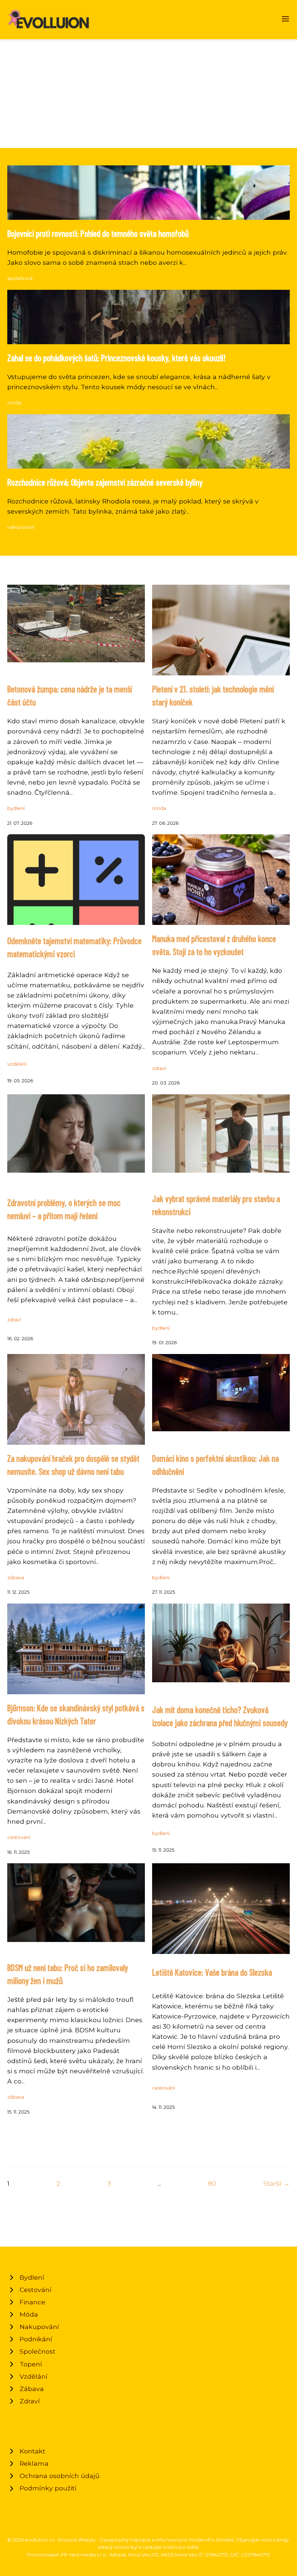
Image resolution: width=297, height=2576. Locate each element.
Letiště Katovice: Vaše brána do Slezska (212, 1972)
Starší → (277, 2183)
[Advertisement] (148, 94)
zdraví (159, 1068)
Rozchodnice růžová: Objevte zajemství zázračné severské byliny (105, 482)
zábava (16, 1578)
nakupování (21, 527)
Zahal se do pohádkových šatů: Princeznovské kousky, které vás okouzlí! (116, 358)
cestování (19, 1837)
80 (212, 2183)
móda (14, 403)
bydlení (16, 808)
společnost (20, 278)
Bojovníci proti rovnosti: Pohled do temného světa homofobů (98, 233)
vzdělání (17, 1064)
